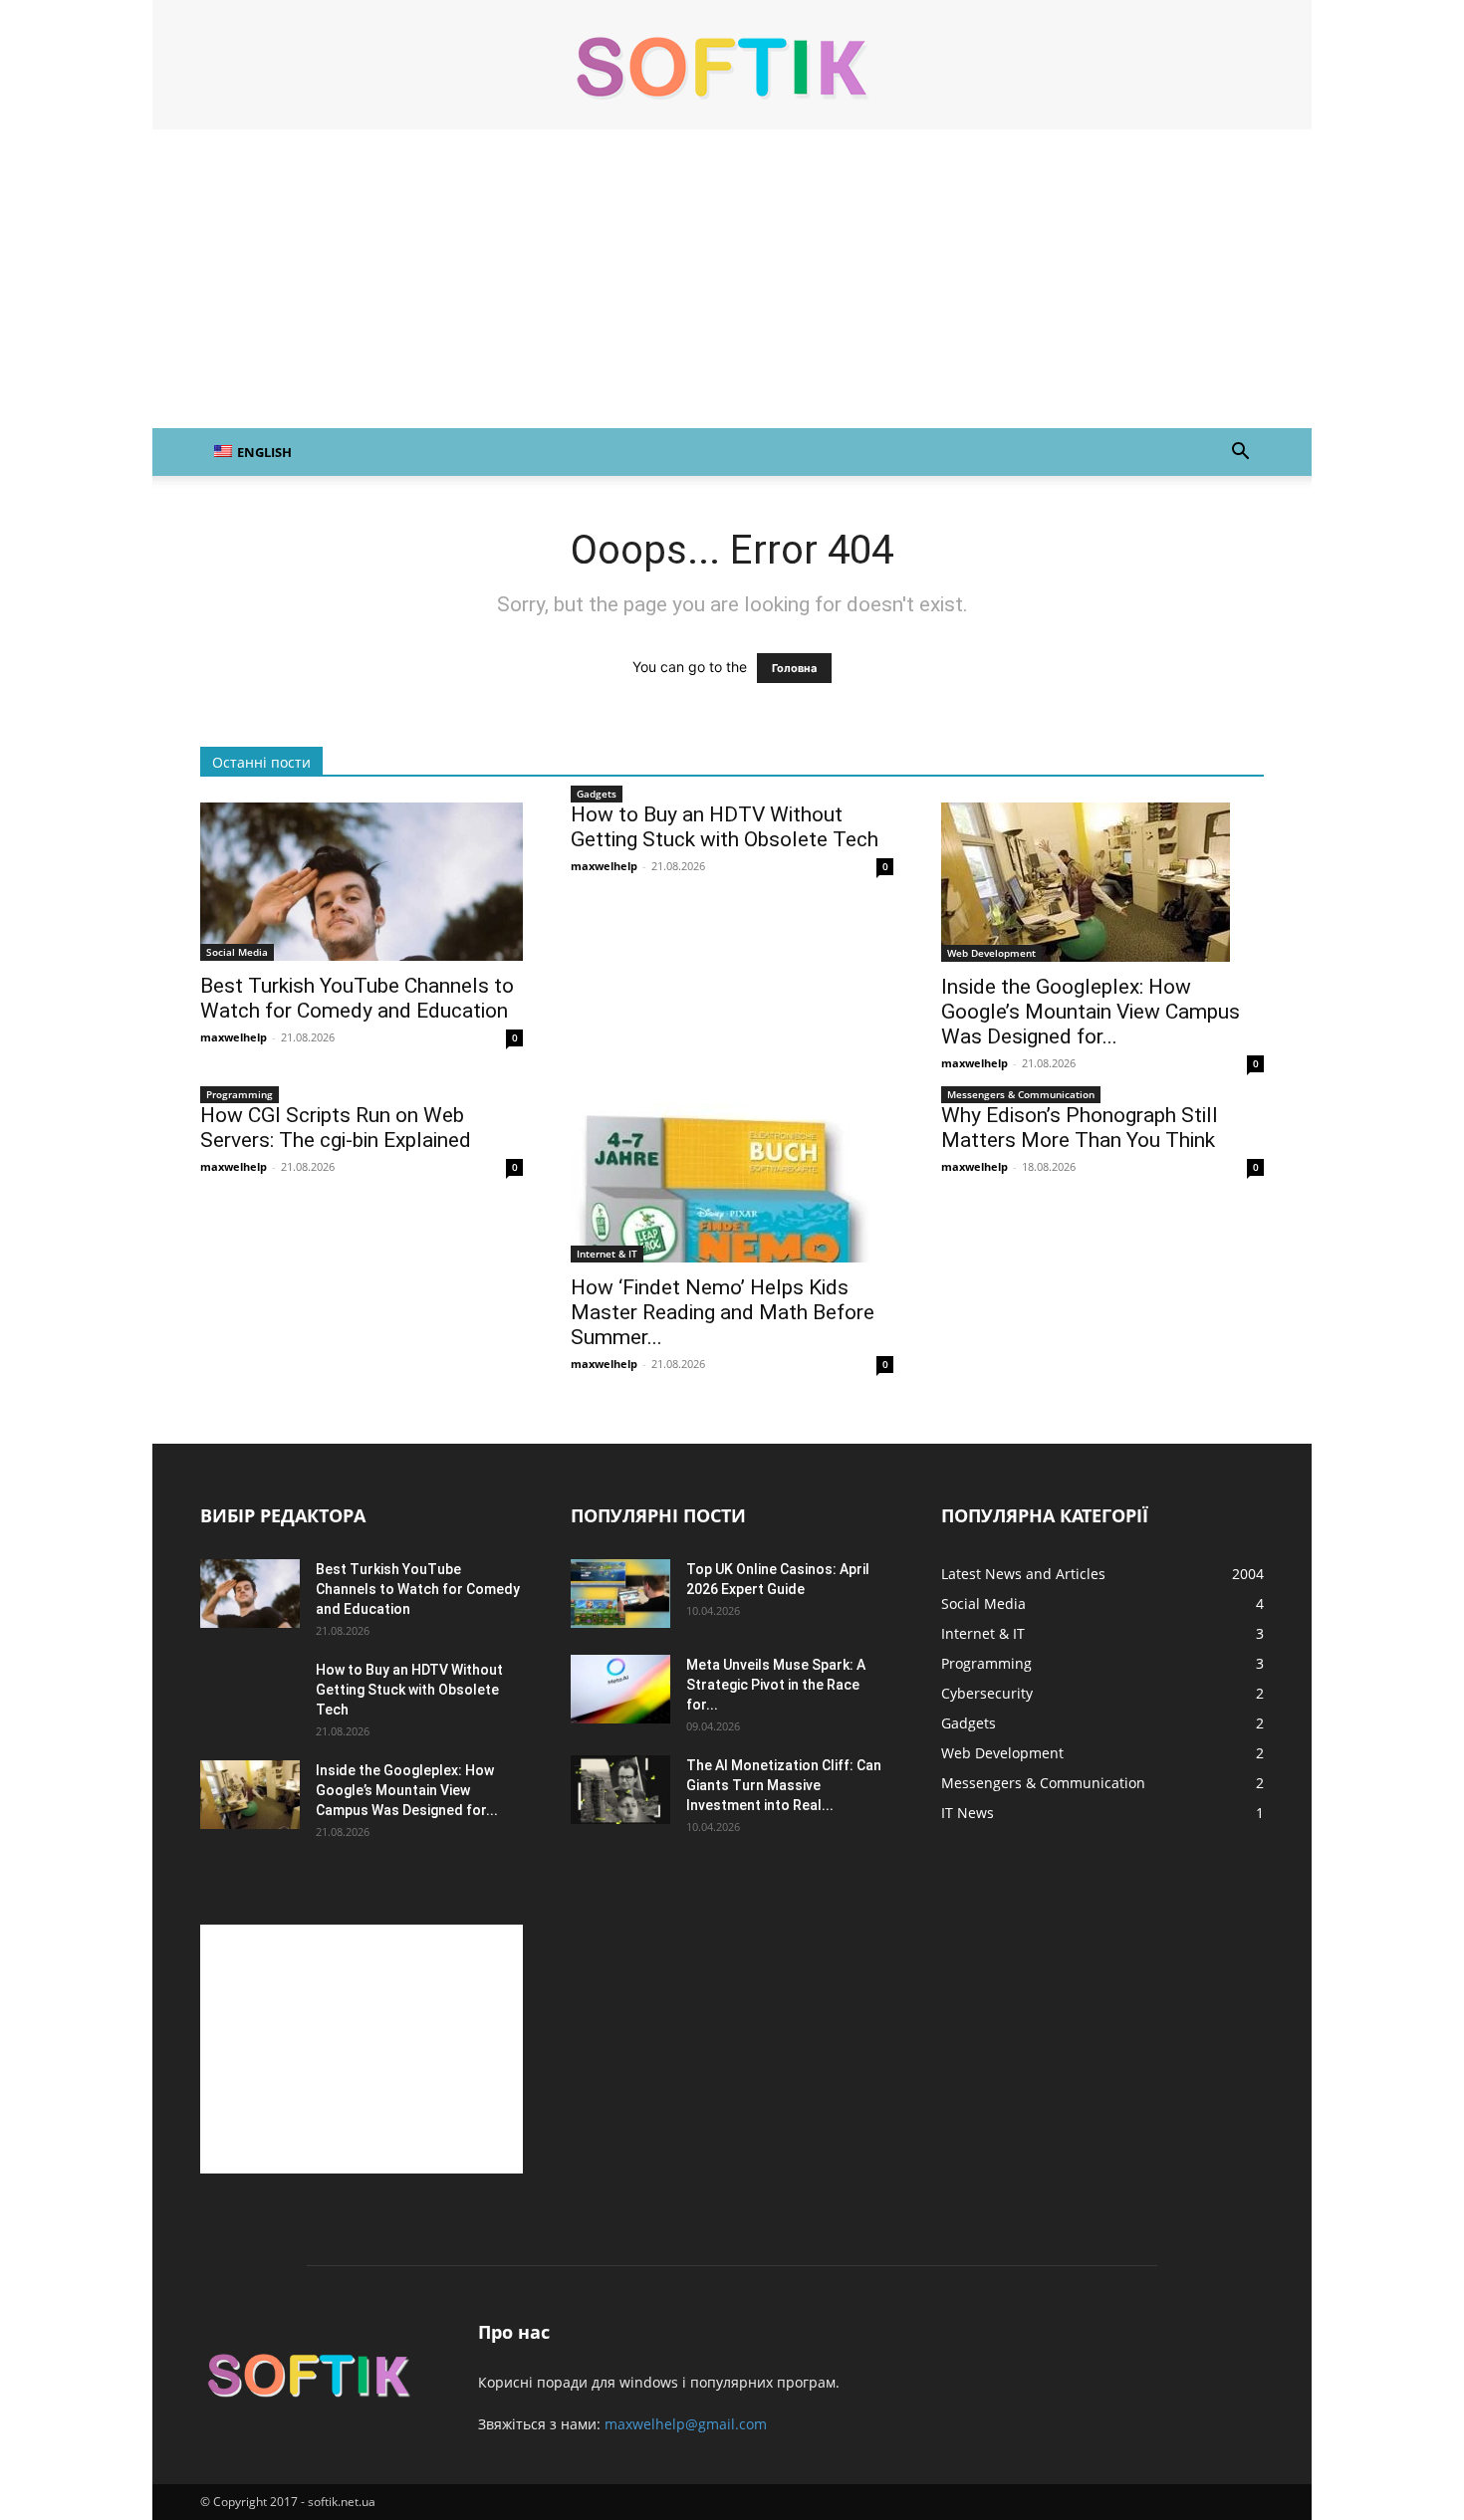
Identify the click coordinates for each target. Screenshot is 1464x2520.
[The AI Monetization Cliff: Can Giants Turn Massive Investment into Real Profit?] (620, 1790)
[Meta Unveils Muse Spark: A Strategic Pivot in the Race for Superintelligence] (620, 1689)
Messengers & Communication (1021, 1094)
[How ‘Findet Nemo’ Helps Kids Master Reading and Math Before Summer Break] (732, 1183)
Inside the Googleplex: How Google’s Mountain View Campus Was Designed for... (1091, 1012)
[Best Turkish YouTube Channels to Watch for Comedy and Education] (362, 882)
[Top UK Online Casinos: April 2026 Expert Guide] (620, 1594)
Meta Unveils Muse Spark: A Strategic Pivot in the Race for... (776, 1685)
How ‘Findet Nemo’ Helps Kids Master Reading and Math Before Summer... (723, 1312)
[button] (1240, 454)
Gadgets (597, 794)
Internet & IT (607, 1254)
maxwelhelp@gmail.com (686, 2424)
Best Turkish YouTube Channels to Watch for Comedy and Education (357, 998)
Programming (240, 1094)
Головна (794, 668)
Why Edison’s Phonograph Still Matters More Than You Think (1080, 1128)
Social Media (237, 952)
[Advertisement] (732, 279)
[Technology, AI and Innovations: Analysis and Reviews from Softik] (732, 66)
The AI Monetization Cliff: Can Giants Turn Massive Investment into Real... (784, 1785)
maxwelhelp (234, 1037)
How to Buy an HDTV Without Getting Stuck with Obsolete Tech (725, 827)
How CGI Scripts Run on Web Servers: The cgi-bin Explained (336, 1128)
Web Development (991, 953)
